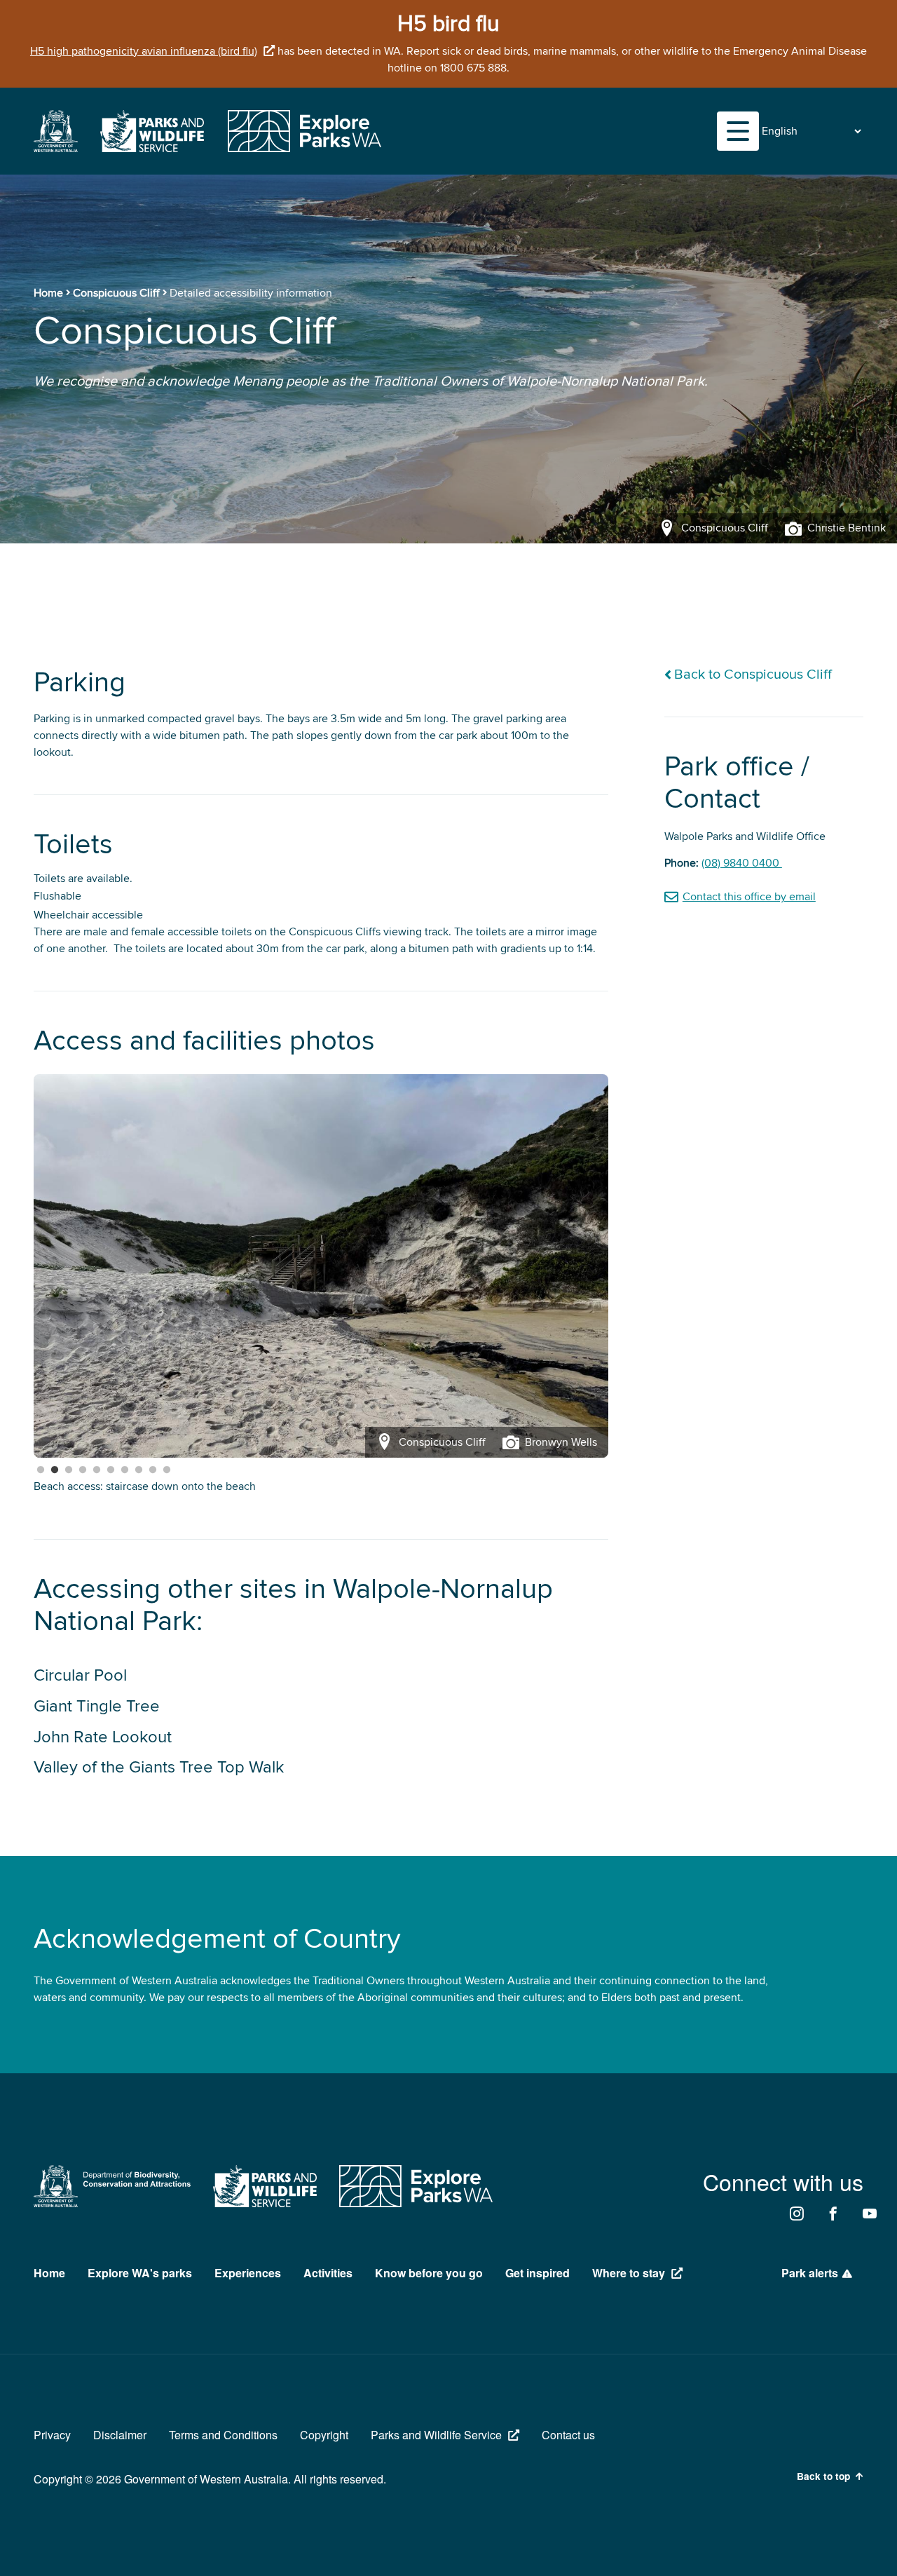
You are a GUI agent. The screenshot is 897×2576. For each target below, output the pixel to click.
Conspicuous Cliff (116, 293)
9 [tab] (153, 1470)
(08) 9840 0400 (742, 863)
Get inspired (537, 2273)
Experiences (248, 2273)
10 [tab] (167, 1470)
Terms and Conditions (223, 2435)
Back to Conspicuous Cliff (753, 675)
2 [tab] (55, 1470)
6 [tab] (111, 1470)
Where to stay (629, 2273)
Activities (328, 2273)
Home (48, 293)
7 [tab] (125, 1470)
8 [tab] (139, 1470)
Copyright (324, 2435)
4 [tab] (83, 1470)
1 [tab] (41, 1470)
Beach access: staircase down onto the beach (145, 1486)
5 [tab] (97, 1470)
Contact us (568, 2435)
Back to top (823, 2476)
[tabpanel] (321, 1266)
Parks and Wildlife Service (436, 2435)
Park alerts (810, 2273)
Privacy (52, 2435)
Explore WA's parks (140, 2273)
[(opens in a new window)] (56, 149)
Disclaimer (120, 2435)
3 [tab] (69, 1470)
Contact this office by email (749, 897)
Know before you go (429, 2273)
